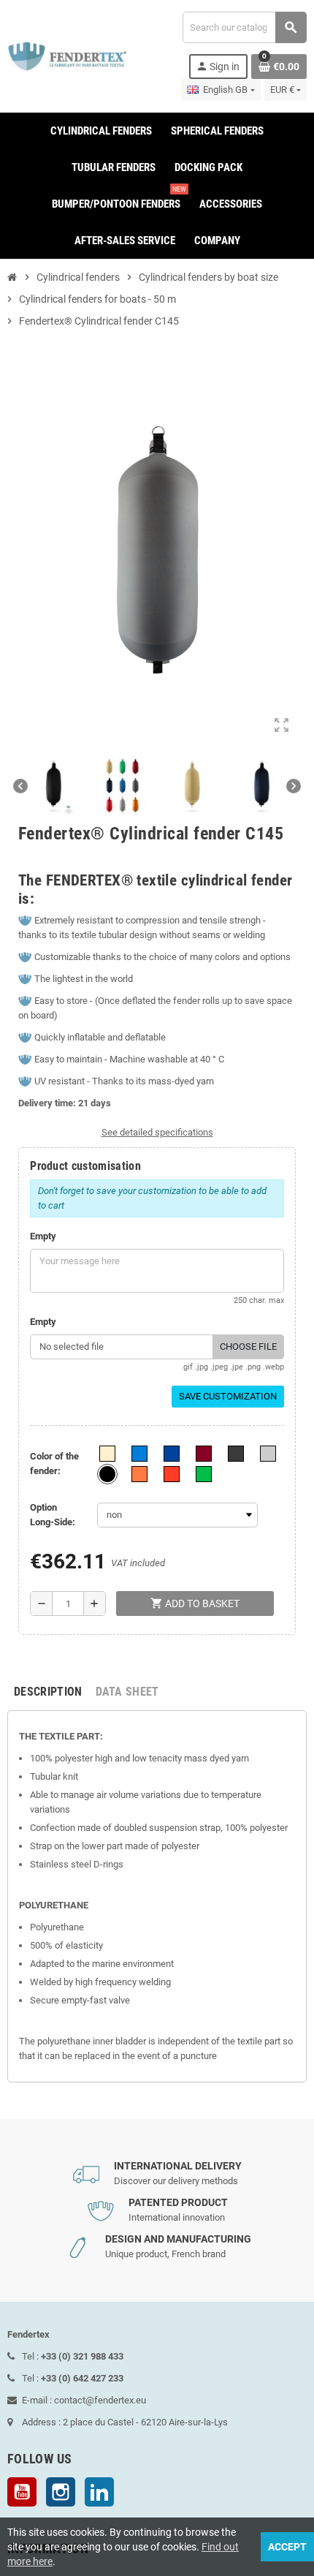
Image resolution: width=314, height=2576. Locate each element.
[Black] (107, 1474)
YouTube (22, 2492)
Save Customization (228, 1396)
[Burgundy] (204, 1454)
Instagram (61, 2492)
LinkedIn (99, 2492)
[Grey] (268, 1454)
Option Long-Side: (53, 1515)
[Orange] (139, 1474)
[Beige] (107, 1454)
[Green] (204, 1474)
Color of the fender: (54, 1463)
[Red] (172, 1474)
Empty (43, 1236)
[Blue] (172, 1454)
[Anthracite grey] (236, 1454)
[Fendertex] (67, 55)
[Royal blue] (139, 1454)
